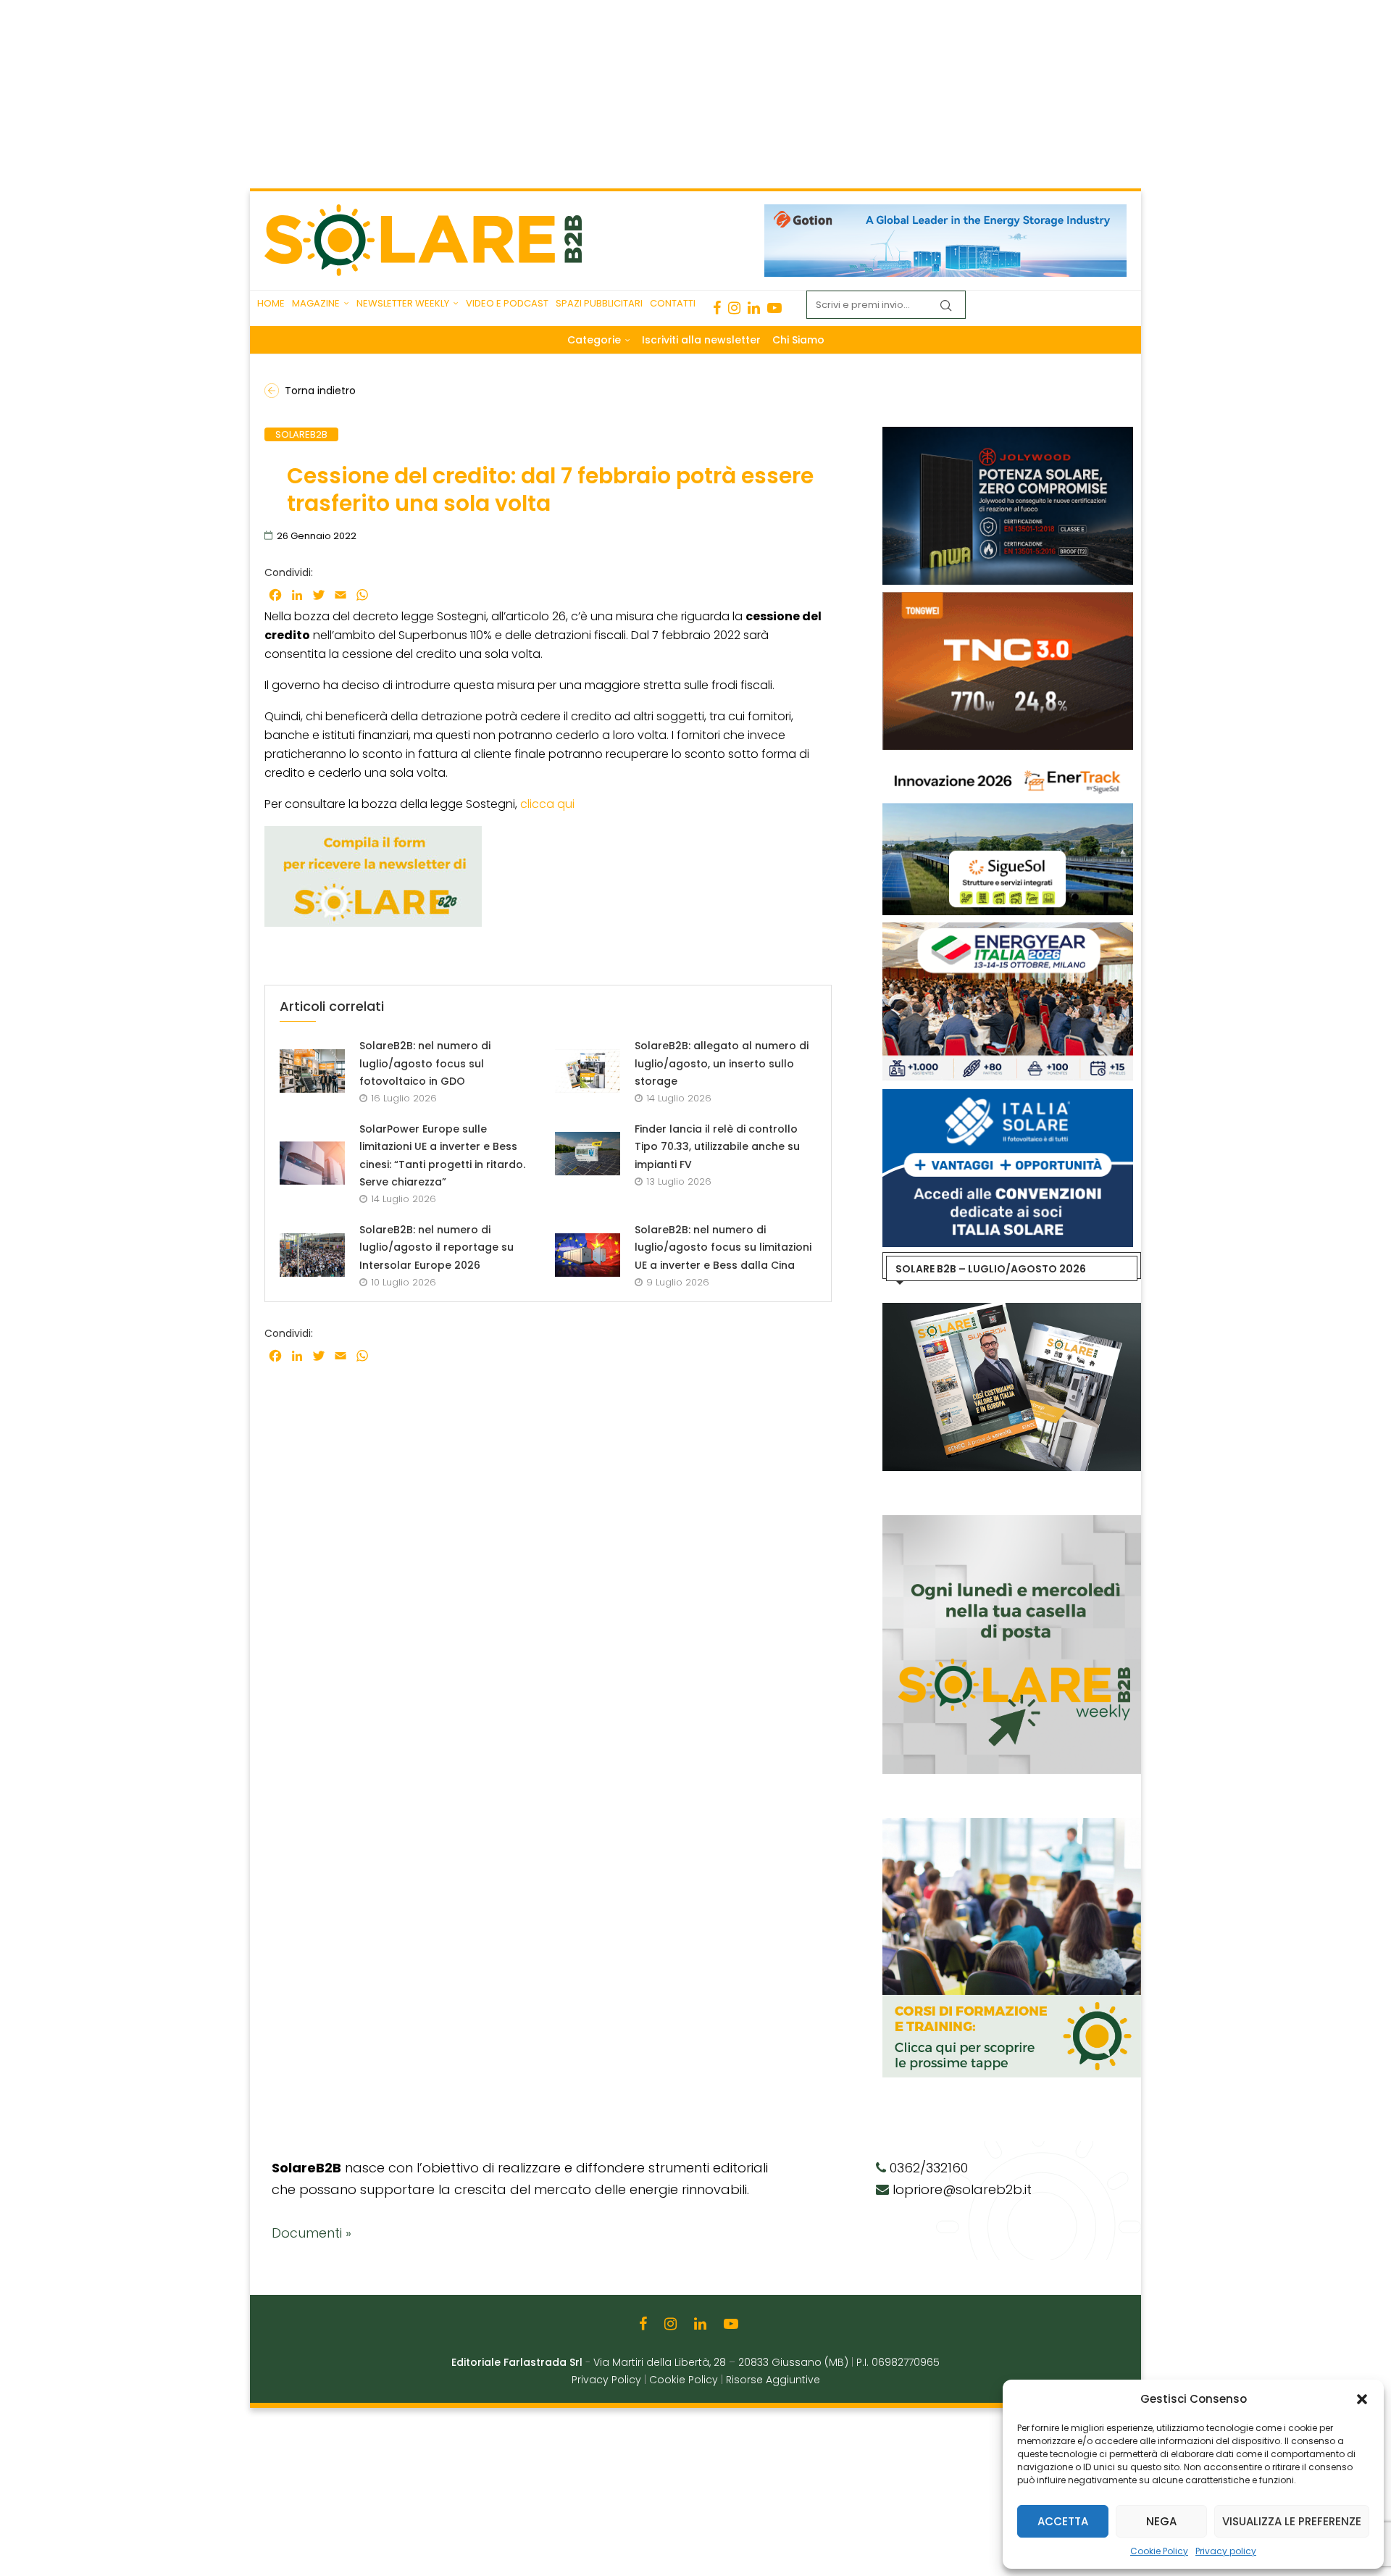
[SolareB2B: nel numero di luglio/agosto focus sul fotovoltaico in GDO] (312, 1071)
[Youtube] (774, 308)
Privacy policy (1226, 2551)
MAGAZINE (316, 303)
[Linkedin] (754, 308)
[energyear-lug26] (1008, 930)
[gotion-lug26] (945, 212)
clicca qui (547, 804)
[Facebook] (717, 308)
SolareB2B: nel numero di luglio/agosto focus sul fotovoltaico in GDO (425, 1063)
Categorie (594, 340)
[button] (1362, 2399)
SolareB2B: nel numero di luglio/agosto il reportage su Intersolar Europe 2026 (436, 1247)
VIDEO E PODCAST (507, 303)
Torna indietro (320, 391)
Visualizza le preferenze (1292, 2521)
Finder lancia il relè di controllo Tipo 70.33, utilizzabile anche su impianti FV (717, 1147)
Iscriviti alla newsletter (701, 340)
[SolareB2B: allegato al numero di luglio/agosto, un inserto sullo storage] (588, 1071)
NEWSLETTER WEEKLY (403, 303)
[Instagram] (734, 308)
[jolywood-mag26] (1008, 434)
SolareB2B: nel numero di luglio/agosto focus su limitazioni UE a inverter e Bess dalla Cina (723, 1247)
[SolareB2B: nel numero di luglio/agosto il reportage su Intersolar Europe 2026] (312, 1255)
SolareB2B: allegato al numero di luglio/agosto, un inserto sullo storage (722, 1063)
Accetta (1063, 2521)
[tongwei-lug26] (1008, 599)
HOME (271, 303)
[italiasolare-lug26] (1008, 1096)
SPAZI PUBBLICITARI (599, 303)
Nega (1161, 2521)
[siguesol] (1008, 764)
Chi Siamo (798, 340)
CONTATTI (673, 303)
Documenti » (312, 2233)
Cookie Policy (1159, 2551)
